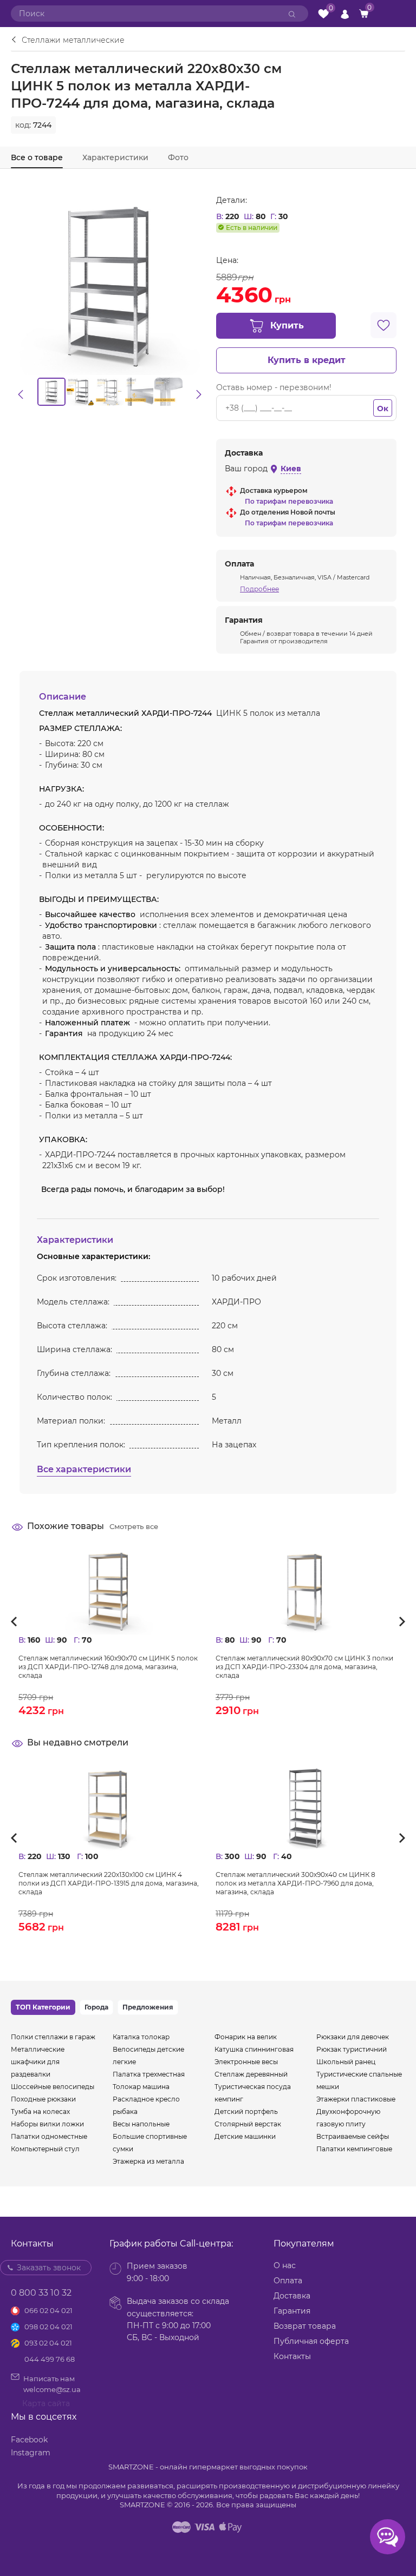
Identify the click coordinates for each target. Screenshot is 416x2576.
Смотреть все (134, 1526)
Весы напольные (141, 2124)
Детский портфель (246, 2111)
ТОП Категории (43, 2007)
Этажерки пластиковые (356, 2099)
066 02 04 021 (48, 2310)
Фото (178, 157)
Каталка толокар (141, 2037)
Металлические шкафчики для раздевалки (38, 2062)
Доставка (292, 2296)
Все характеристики (84, 1469)
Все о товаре (37, 157)
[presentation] (18, 1622)
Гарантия (292, 2311)
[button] (21, 394)
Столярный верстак (248, 2124)
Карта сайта (46, 2403)
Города (96, 2007)
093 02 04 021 (48, 2343)
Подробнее (259, 589)
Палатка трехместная (149, 2074)
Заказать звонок (49, 2268)
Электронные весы (246, 2062)
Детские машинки (245, 2136)
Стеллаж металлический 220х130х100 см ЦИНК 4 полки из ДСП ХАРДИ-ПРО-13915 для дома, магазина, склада (109, 1883)
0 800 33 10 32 (41, 2293)
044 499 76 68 (50, 2359)
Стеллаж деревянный (251, 2074)
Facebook (29, 2440)
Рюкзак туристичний (352, 2049)
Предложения (148, 2007)
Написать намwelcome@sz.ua (52, 2384)
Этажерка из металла (148, 2161)
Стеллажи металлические (73, 40)
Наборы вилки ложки (47, 2124)
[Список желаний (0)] (323, 14)
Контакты (292, 2356)
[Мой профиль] (345, 14)
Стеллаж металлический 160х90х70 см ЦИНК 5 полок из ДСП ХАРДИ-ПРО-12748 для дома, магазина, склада (108, 1667)
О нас (285, 2265)
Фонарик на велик (246, 2037)
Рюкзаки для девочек (353, 2037)
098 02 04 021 (48, 2327)
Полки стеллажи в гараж (53, 2037)
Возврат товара (305, 2326)
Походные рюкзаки (43, 2099)
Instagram (31, 2453)
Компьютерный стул (45, 2149)
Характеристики (115, 157)
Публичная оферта (311, 2341)
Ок (383, 409)
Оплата (288, 2281)
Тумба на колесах (40, 2111)
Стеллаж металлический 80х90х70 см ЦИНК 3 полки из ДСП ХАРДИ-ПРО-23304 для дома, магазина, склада (304, 1667)
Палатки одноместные (49, 2136)
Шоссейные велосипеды (53, 2087)
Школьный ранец (346, 2062)
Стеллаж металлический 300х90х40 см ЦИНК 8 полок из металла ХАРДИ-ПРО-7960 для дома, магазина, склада (295, 1883)
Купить (287, 325)
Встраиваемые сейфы (353, 2136)
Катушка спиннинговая (254, 2049)
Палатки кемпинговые (354, 2149)
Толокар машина (141, 2087)
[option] (51, 392)
